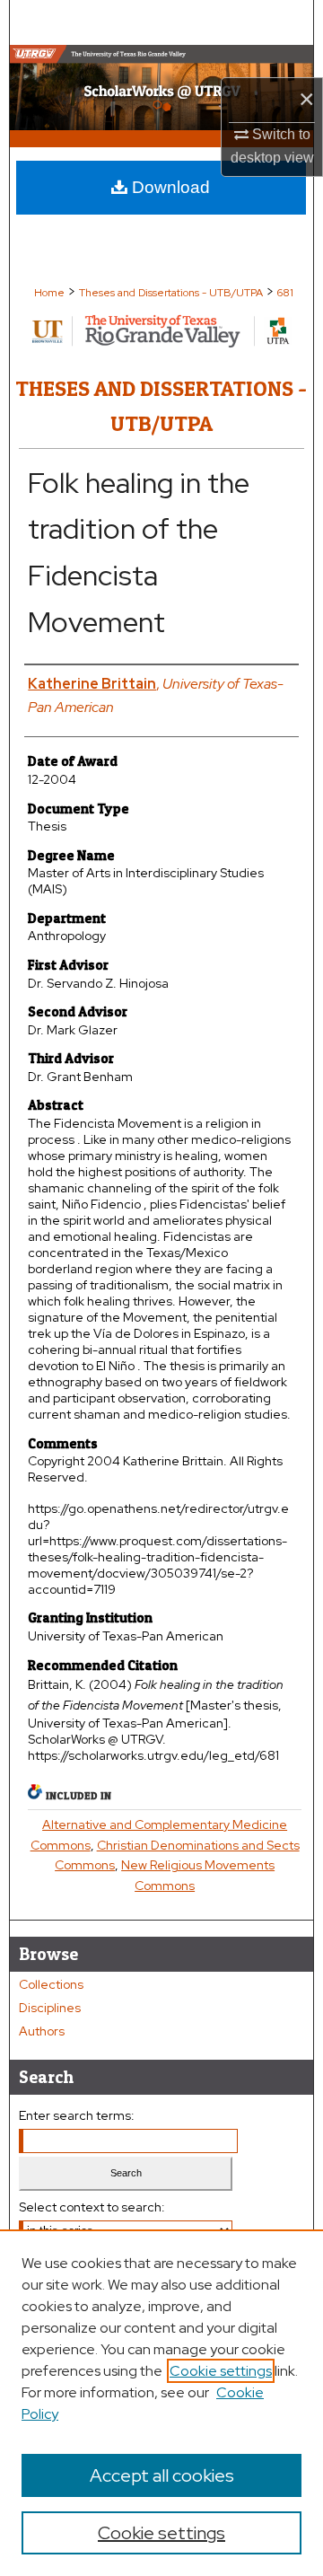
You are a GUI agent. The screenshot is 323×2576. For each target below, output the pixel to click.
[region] (161, 2403)
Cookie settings (221, 2371)
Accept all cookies (162, 2475)
